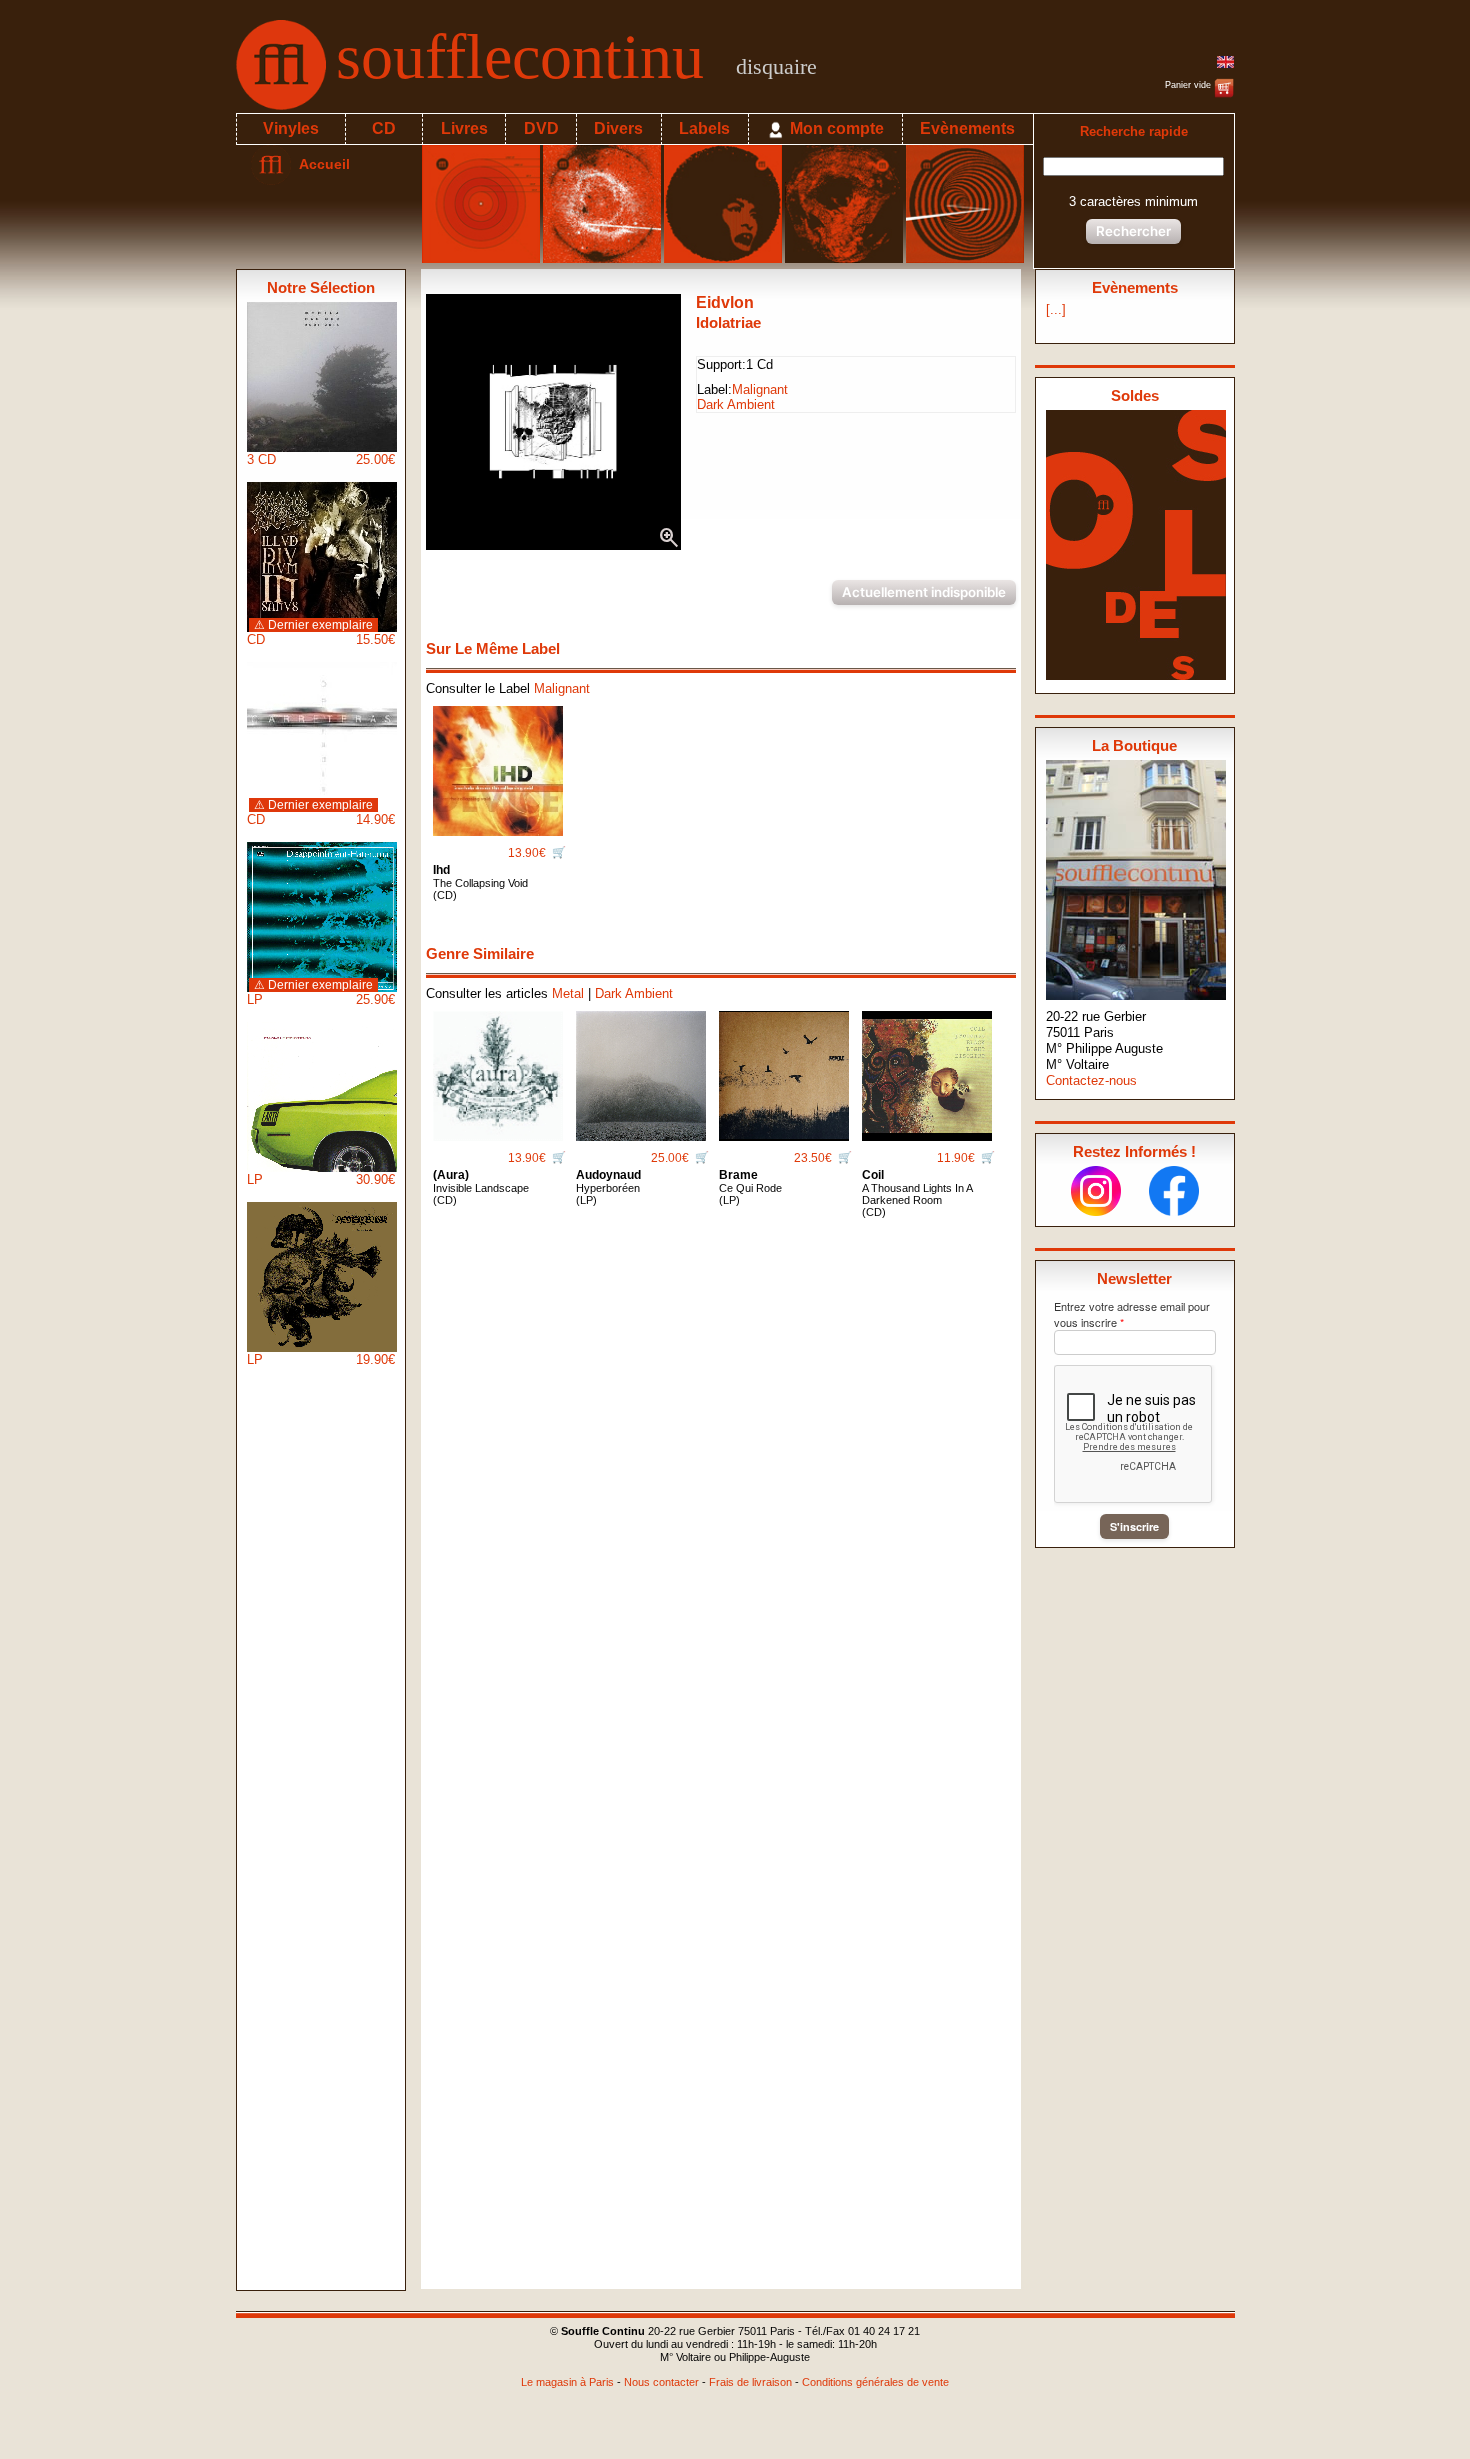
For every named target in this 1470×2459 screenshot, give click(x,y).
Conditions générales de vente (875, 2382)
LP (321, 992)
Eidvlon (725, 302)
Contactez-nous (1091, 1080)
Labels (704, 128)
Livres (464, 128)
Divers (618, 128)
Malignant (760, 389)
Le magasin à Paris (567, 2382)
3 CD (321, 459)
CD (384, 128)
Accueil (320, 164)
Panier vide (1189, 85)
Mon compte (835, 128)
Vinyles (291, 128)
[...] (1056, 309)
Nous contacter (661, 2382)
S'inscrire (1134, 1526)
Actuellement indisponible (924, 592)
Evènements (967, 128)
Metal (568, 993)
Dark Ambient (736, 404)
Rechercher (1133, 231)
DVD (541, 128)
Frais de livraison (750, 2382)
